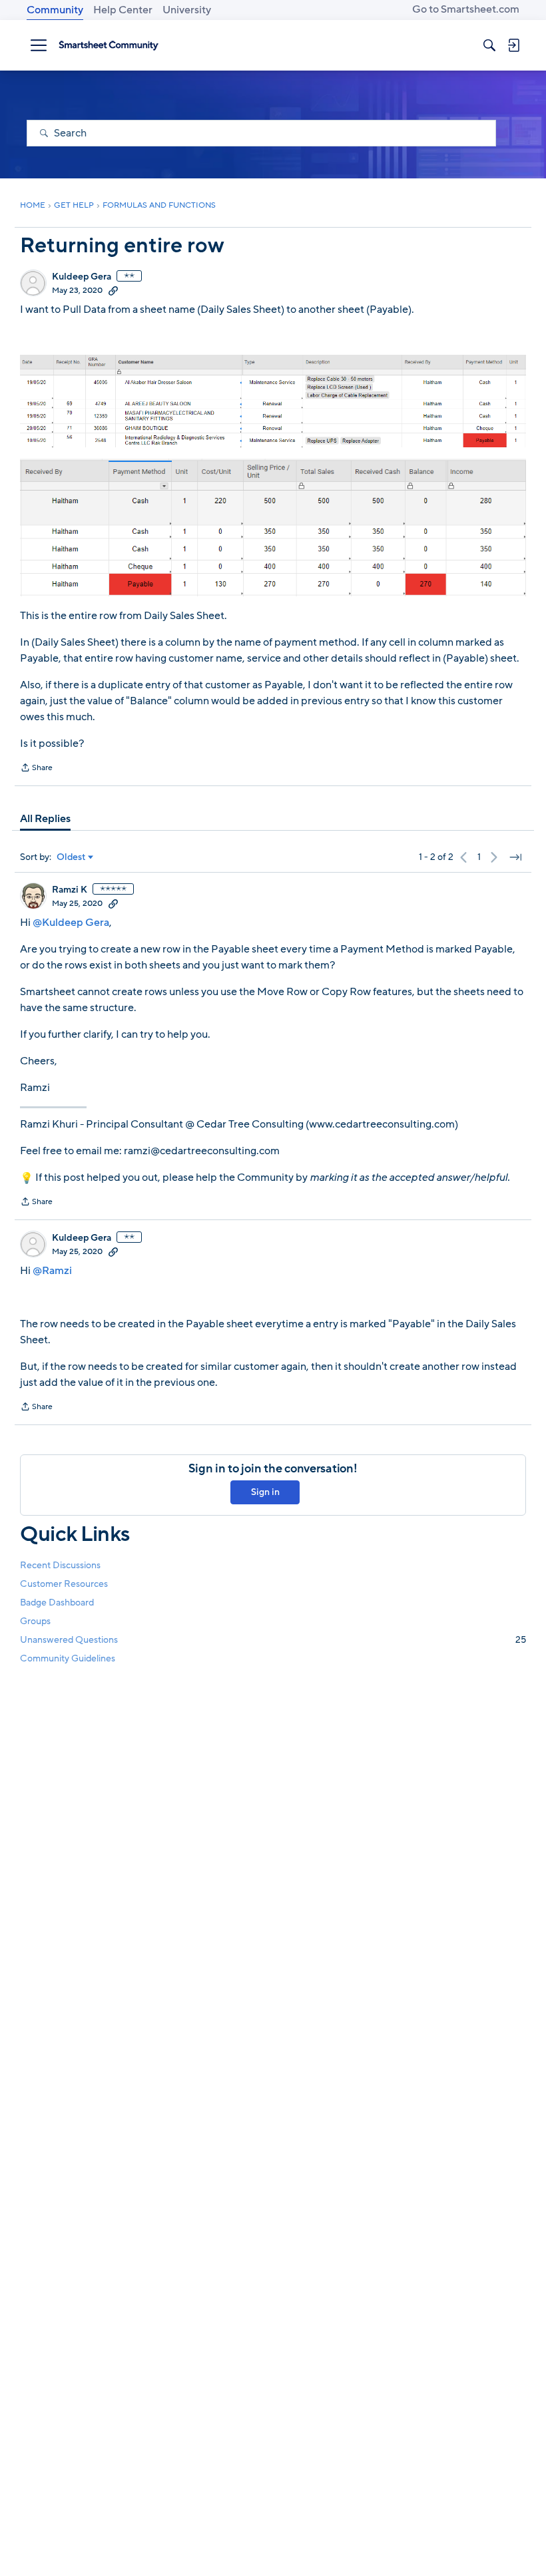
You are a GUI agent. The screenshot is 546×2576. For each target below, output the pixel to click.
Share (36, 769)
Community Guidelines (68, 1658)
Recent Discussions (60, 1565)
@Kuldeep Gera (71, 923)
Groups (35, 1621)
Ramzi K (70, 890)
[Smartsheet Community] (109, 45)
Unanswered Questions (273, 1640)
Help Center (123, 10)
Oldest (71, 857)
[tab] (45, 819)
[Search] (489, 45)
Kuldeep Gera (82, 277)
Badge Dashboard (57, 1603)
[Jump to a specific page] (515, 857)
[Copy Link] (113, 290)
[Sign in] (513, 45)
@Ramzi (52, 1271)
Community (55, 10)
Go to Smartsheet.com (466, 9)
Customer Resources (64, 1584)
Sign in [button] (265, 1492)
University (187, 10)
